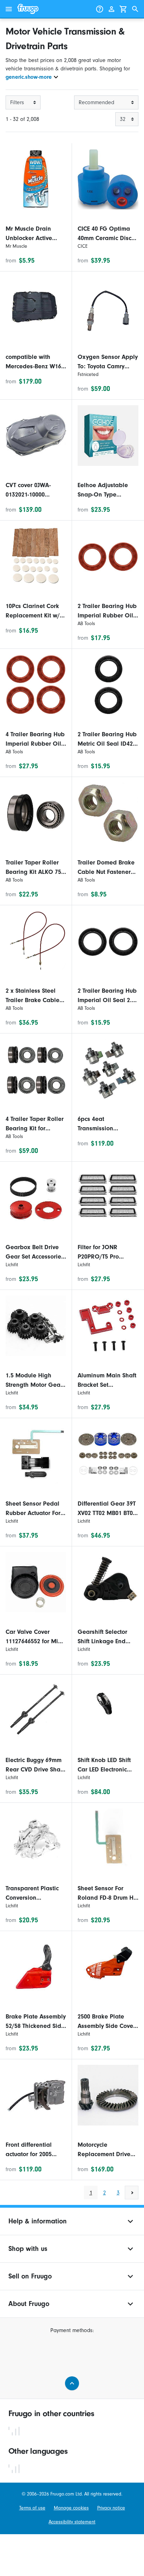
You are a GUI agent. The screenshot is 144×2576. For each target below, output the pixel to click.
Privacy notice (111, 2508)
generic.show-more (29, 77)
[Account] (111, 9)
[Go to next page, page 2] (132, 2193)
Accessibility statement (72, 2522)
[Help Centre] (100, 9)
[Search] (135, 9)
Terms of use (32, 2508)
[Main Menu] (9, 9)
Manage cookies (71, 2508)
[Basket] (123, 9)
